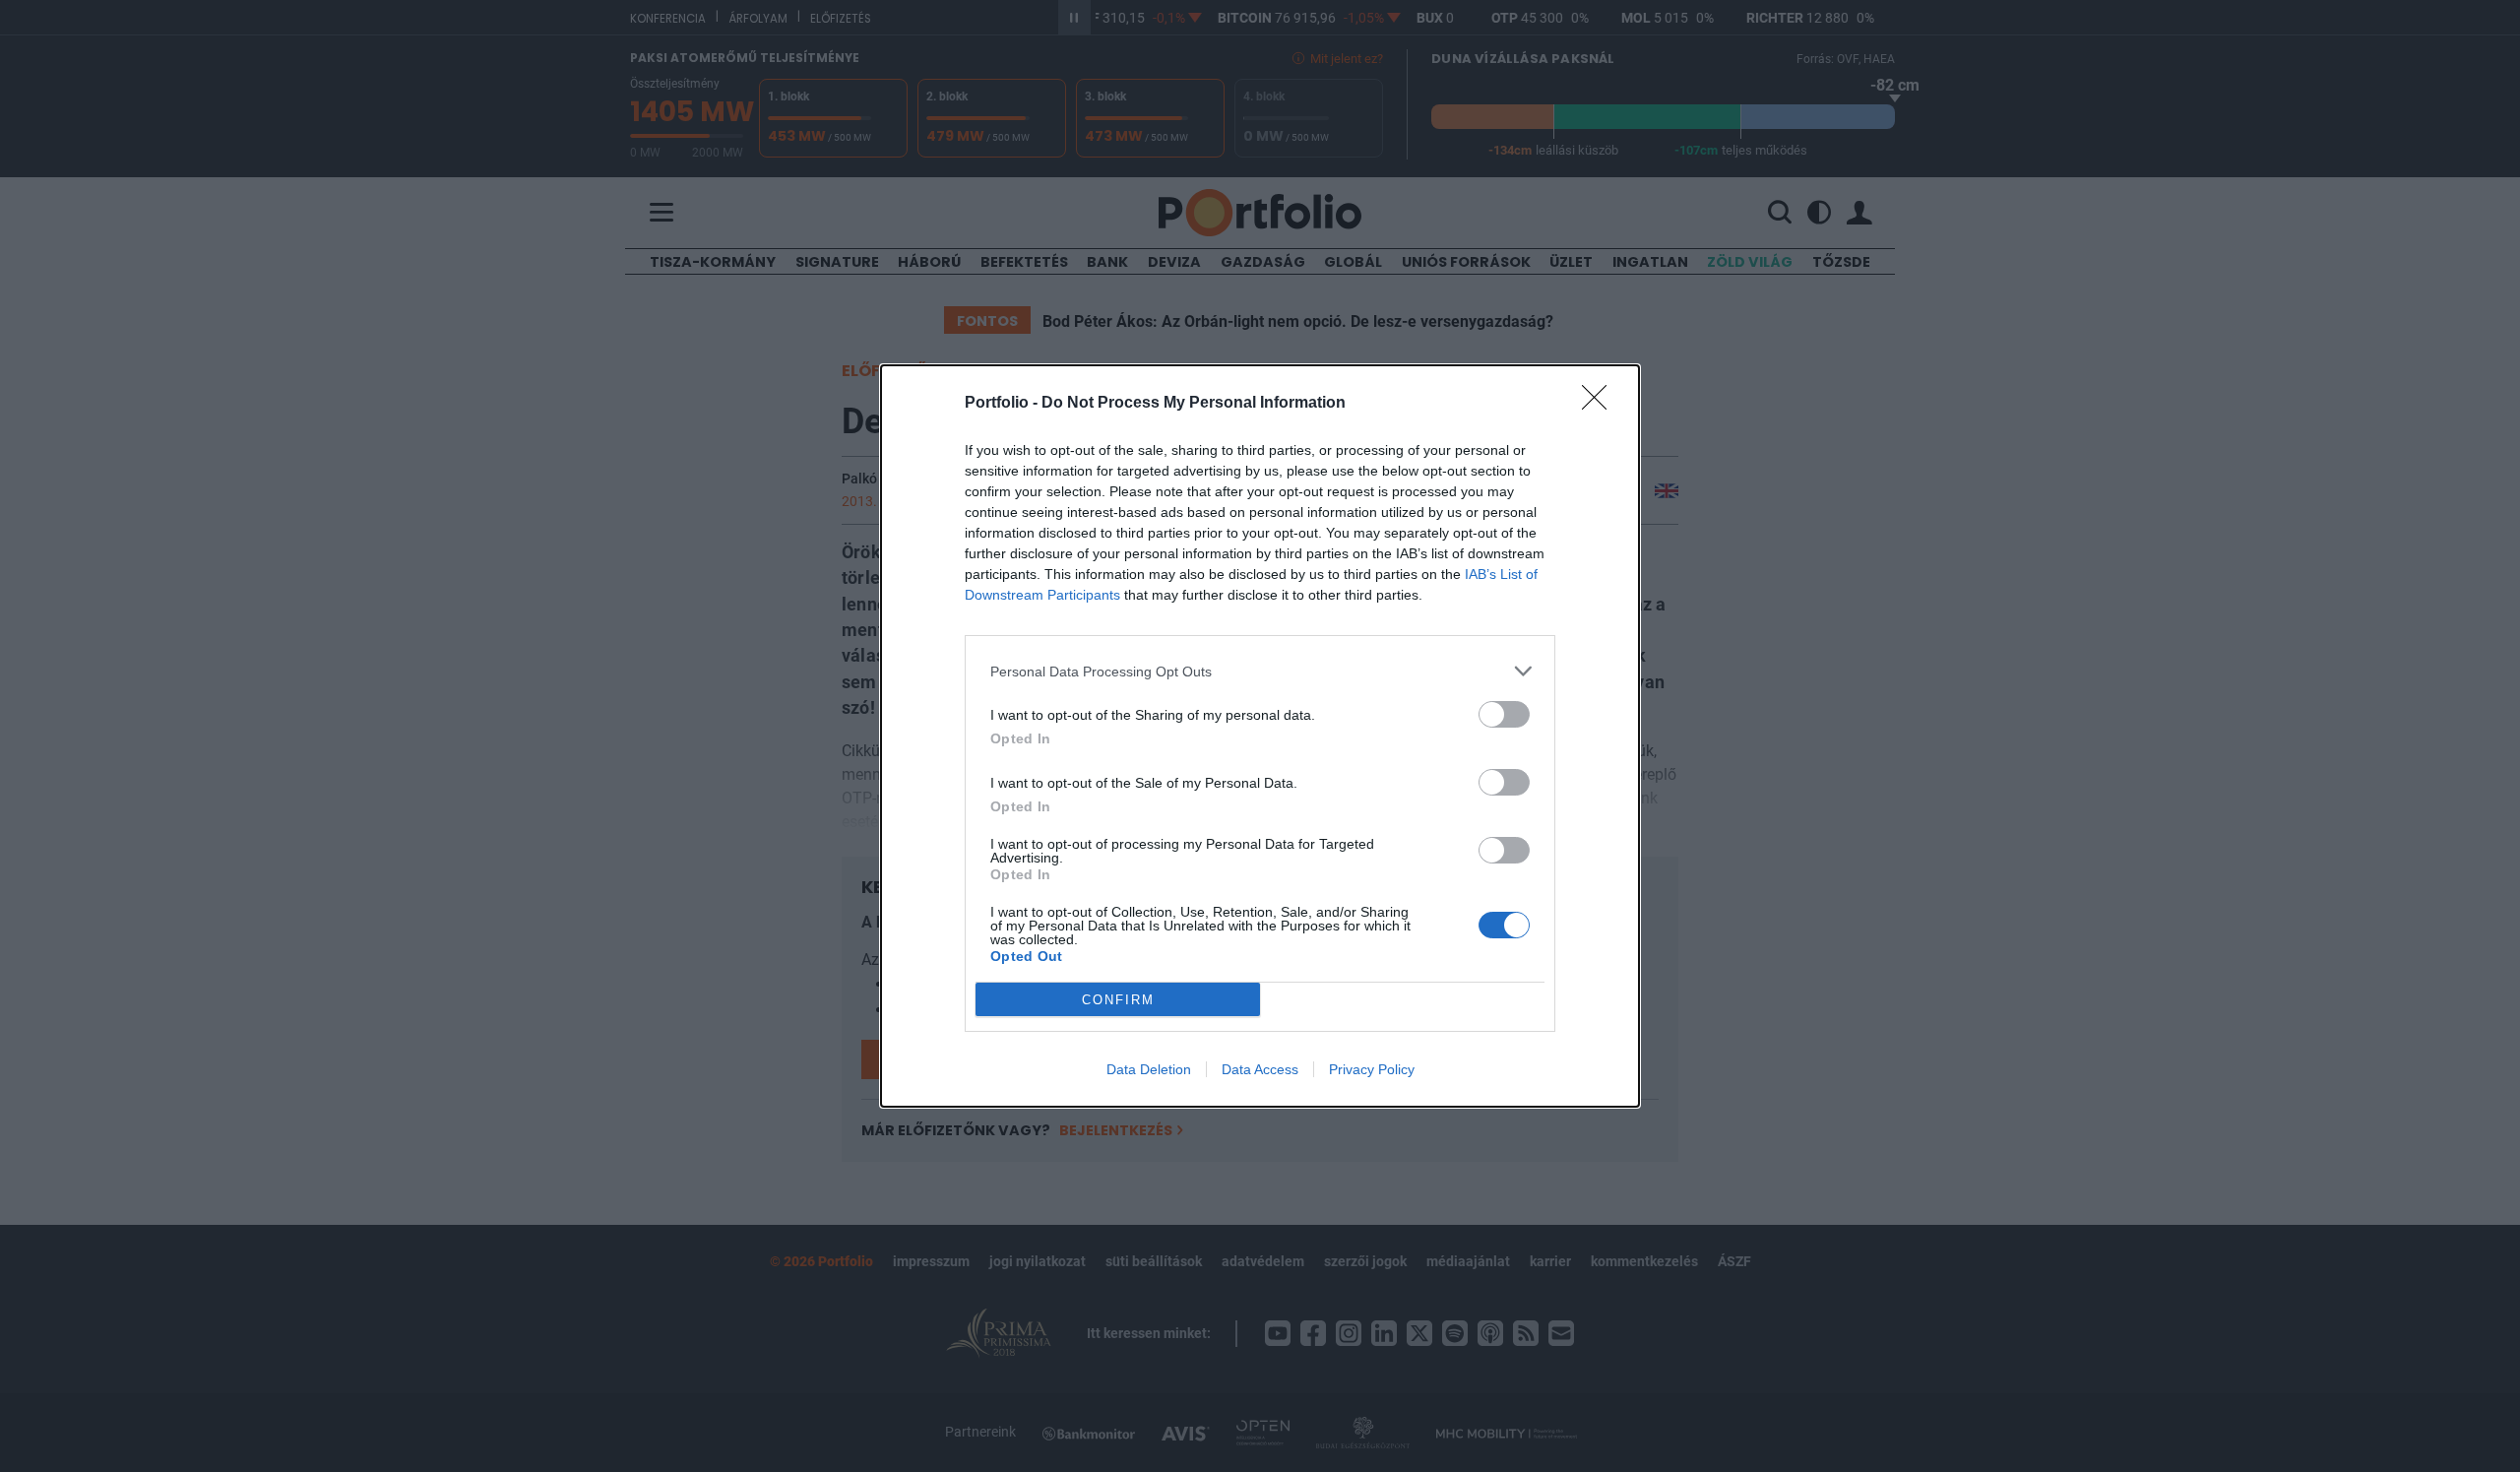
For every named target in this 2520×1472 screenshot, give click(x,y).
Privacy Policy (1372, 1069)
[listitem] (1260, 671)
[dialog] (1260, 736)
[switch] (1504, 714)
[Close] (1601, 404)
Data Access (1260, 1069)
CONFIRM (1118, 1000)
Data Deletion (1149, 1069)
